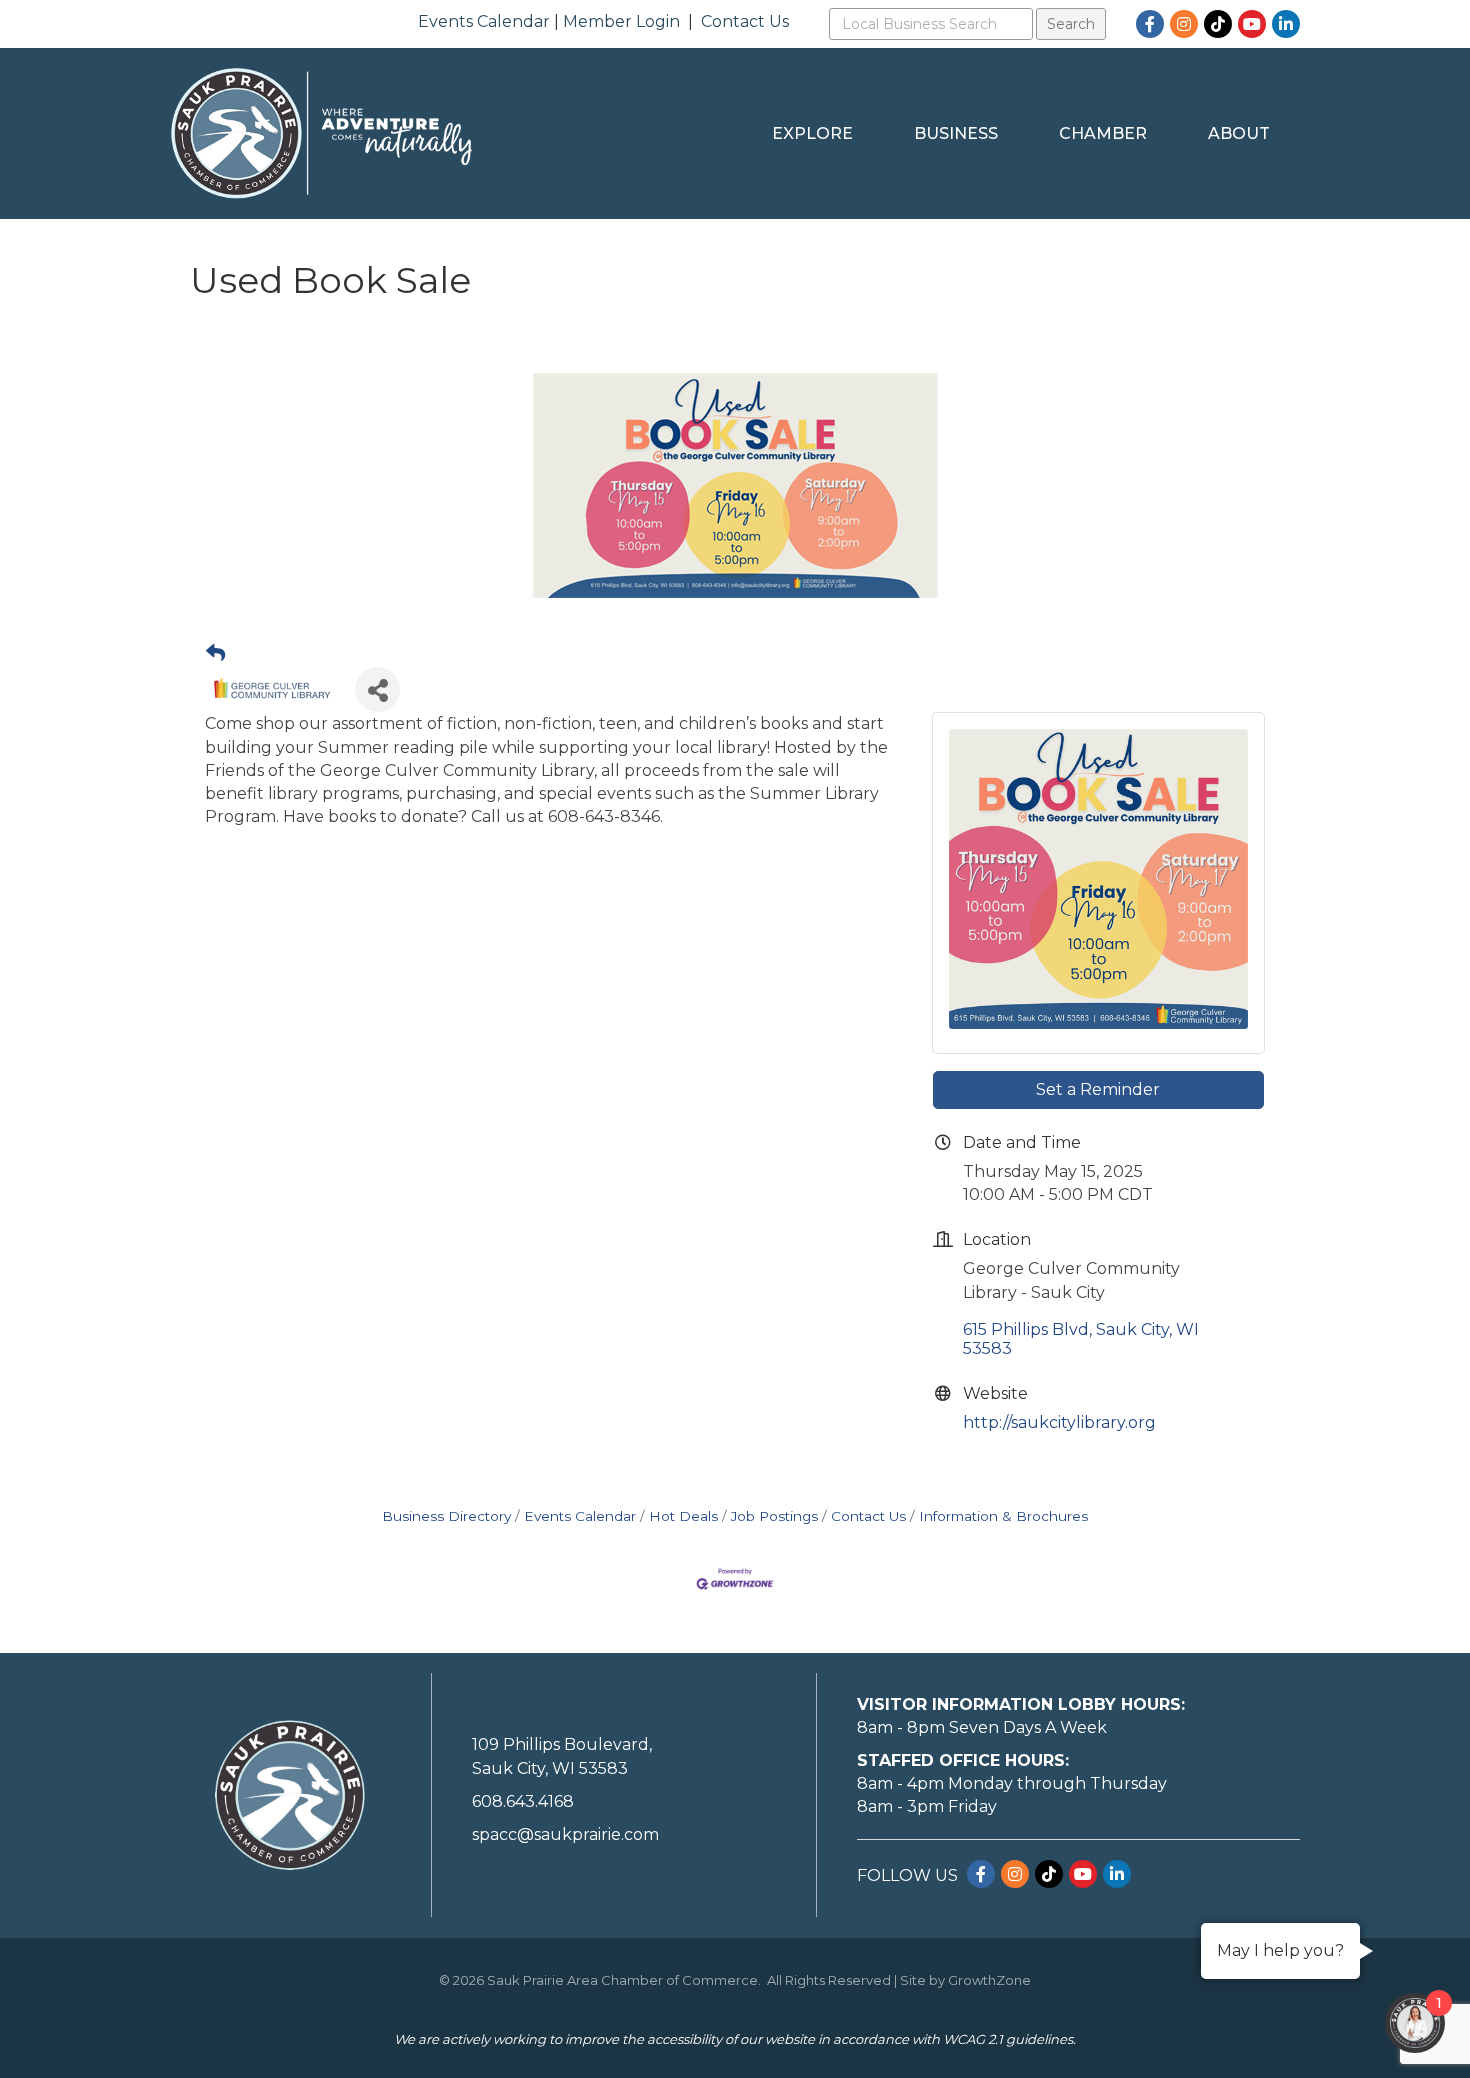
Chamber (1103, 133)
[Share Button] (377, 689)
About (1239, 133)
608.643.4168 (523, 1801)
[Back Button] (215, 654)
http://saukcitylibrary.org (1059, 1422)
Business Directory (446, 1516)
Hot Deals (683, 1516)
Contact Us (745, 21)
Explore (812, 133)
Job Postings (774, 1516)
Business (956, 133)
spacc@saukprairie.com (565, 1834)
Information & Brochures (1003, 1516)
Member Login (621, 21)
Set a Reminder (1098, 1089)
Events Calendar (484, 21)
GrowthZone (989, 1980)
